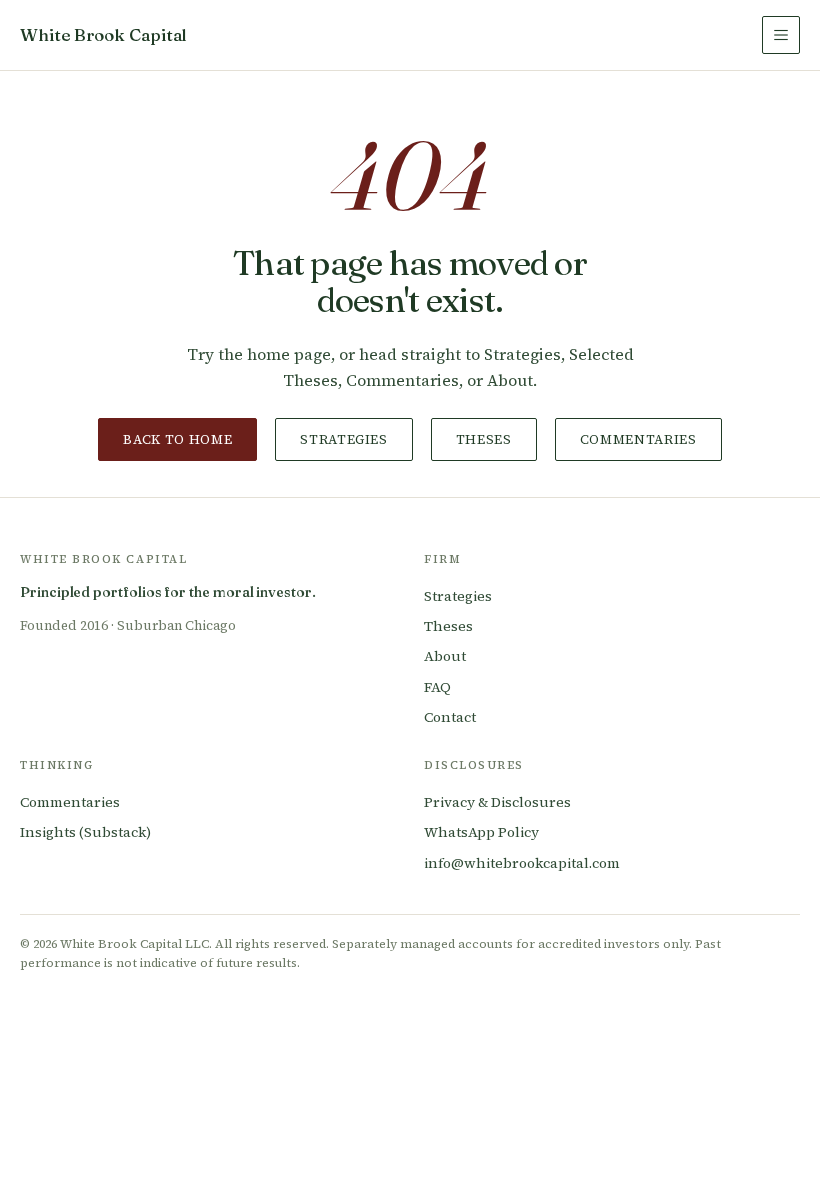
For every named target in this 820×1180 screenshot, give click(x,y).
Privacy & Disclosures (497, 802)
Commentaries (638, 439)
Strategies (344, 439)
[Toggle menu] (781, 35)
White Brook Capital (103, 34)
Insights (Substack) (85, 832)
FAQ (437, 687)
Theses (484, 439)
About (445, 656)
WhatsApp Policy (481, 832)
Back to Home (177, 439)
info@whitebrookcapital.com (522, 863)
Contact (450, 717)
